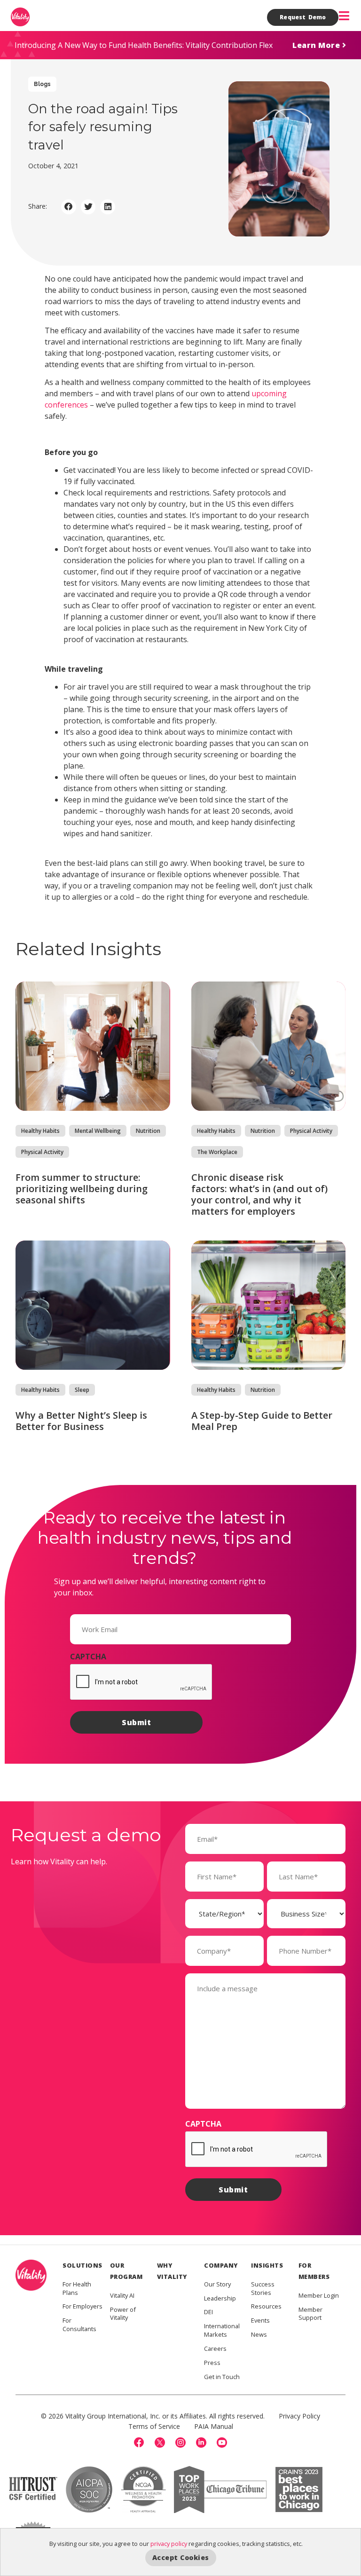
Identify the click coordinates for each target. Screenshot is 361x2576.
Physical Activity (42, 1152)
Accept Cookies (181, 2557)
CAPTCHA (88, 1657)
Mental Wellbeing (98, 1131)
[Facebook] (139, 2442)
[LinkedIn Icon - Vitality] (201, 2442)
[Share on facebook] (69, 207)
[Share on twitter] (88, 207)
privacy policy (169, 2544)
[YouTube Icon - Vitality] (222, 2442)
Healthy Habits (40, 1131)
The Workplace (217, 1152)
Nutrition (148, 1131)
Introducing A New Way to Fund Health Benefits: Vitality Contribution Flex (144, 45)
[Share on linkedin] (108, 207)
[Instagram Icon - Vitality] (180, 2442)
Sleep (82, 1390)
